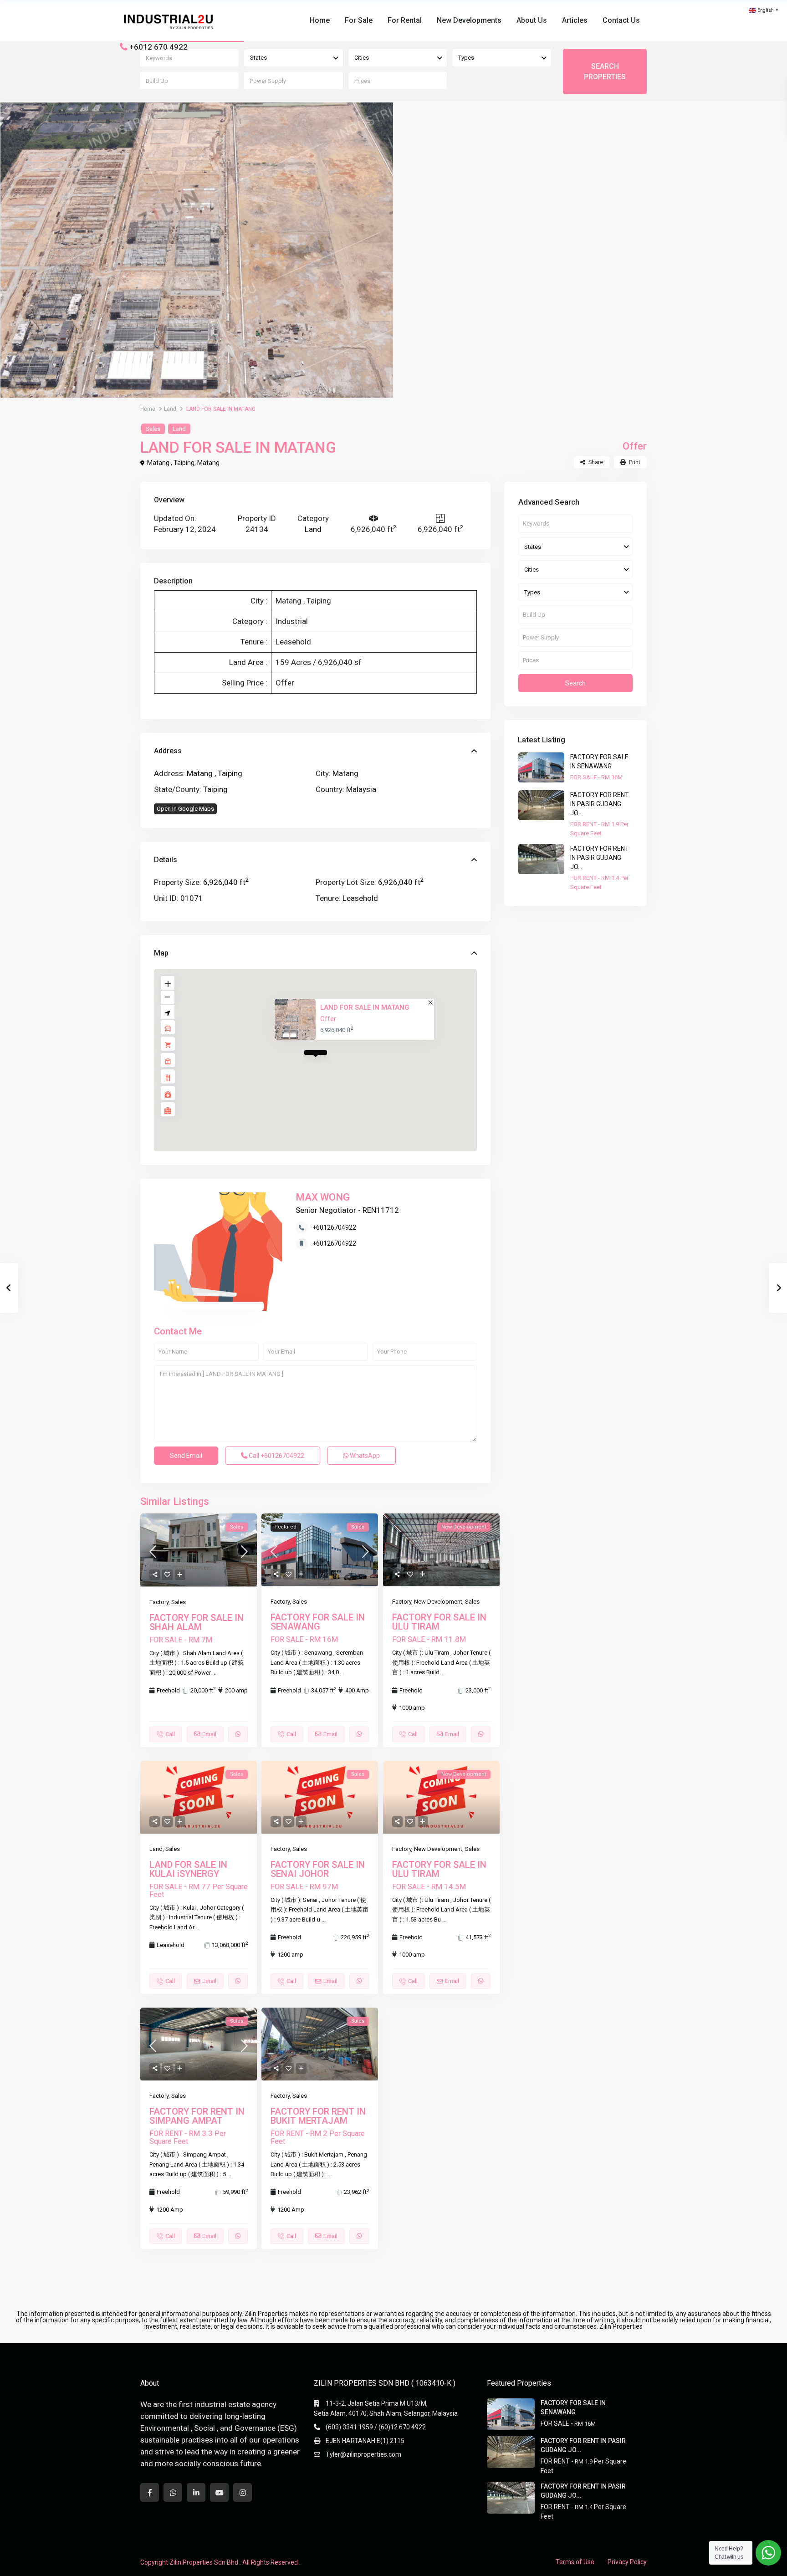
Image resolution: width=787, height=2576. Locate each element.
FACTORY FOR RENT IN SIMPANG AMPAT (197, 2116)
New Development (438, 1602)
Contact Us (621, 20)
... (214, 1673)
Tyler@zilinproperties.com (363, 2454)
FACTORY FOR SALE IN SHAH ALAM (197, 1622)
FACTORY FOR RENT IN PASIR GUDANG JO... (600, 804)
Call (276, 1456)
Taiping (215, 789)
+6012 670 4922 (158, 47)
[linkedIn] (196, 2492)
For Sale (359, 20)
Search (575, 683)
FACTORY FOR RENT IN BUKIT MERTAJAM (318, 2116)
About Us (532, 20)
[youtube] (219, 2492)
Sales (153, 429)
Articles (575, 20)
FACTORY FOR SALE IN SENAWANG (318, 1622)
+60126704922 (334, 1227)
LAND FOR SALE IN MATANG (364, 1007)
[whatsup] (173, 2492)
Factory (159, 1602)
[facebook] (150, 2492)
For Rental (405, 20)
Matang (208, 463)
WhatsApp (364, 1456)
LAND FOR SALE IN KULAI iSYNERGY (188, 1869)
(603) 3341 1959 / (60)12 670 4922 (376, 2427)
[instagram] (243, 2492)
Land (170, 409)
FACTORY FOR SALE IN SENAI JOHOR (318, 1869)
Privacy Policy (627, 2562)
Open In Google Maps (185, 809)
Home (320, 20)
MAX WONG (323, 1197)
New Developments (469, 20)
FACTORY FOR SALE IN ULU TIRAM (439, 1622)
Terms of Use (575, 2562)
